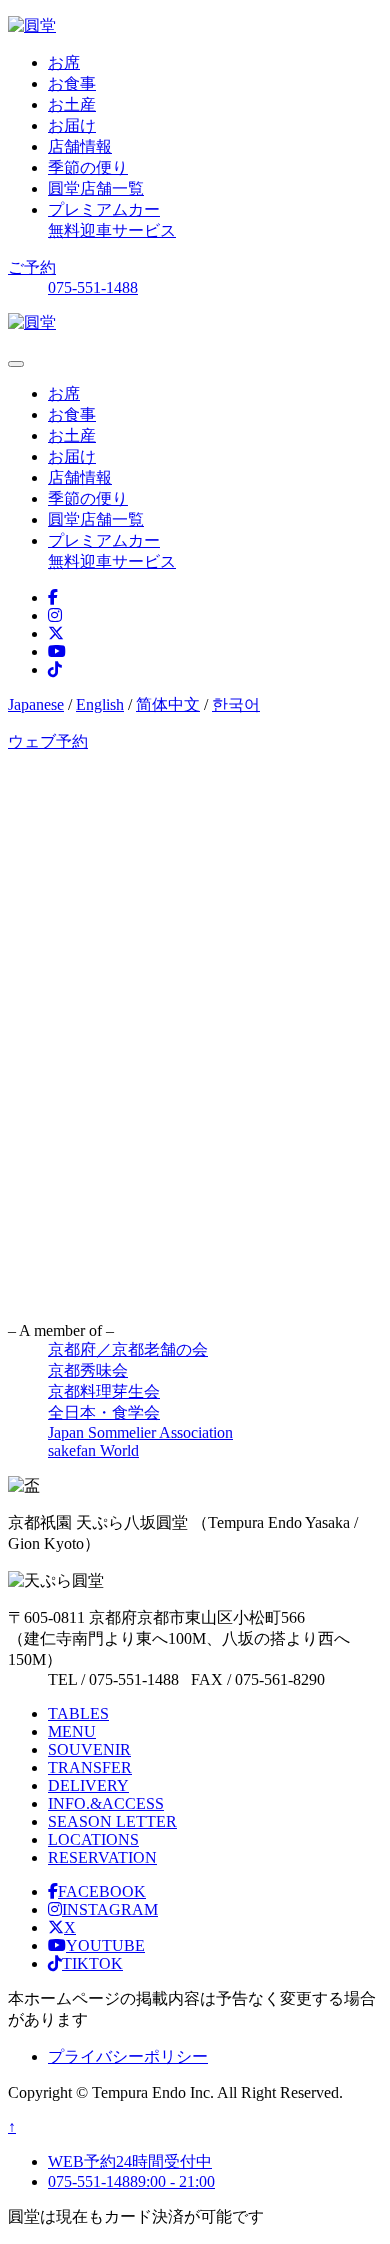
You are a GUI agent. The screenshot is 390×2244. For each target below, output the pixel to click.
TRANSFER (90, 1767)
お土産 (72, 104)
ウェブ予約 (48, 741)
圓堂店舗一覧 (96, 188)
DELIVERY (88, 1785)
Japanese (36, 704)
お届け (72, 125)
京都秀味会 (88, 1370)
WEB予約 (130, 2161)
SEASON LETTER (112, 1821)
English (100, 704)
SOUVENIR (89, 1749)
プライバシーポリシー (128, 2056)
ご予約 (32, 267)
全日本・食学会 (104, 1412)
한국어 (236, 704)
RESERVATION (102, 1857)
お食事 (72, 83)
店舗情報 (80, 146)
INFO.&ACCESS (106, 1803)
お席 (64, 62)
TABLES (78, 1713)
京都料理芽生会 (104, 1391)
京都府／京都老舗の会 (128, 1349)
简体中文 (168, 704)
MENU (72, 1731)
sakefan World (93, 1450)
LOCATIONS (93, 1839)
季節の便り (88, 167)
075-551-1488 (93, 287)
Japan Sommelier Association (140, 1432)
